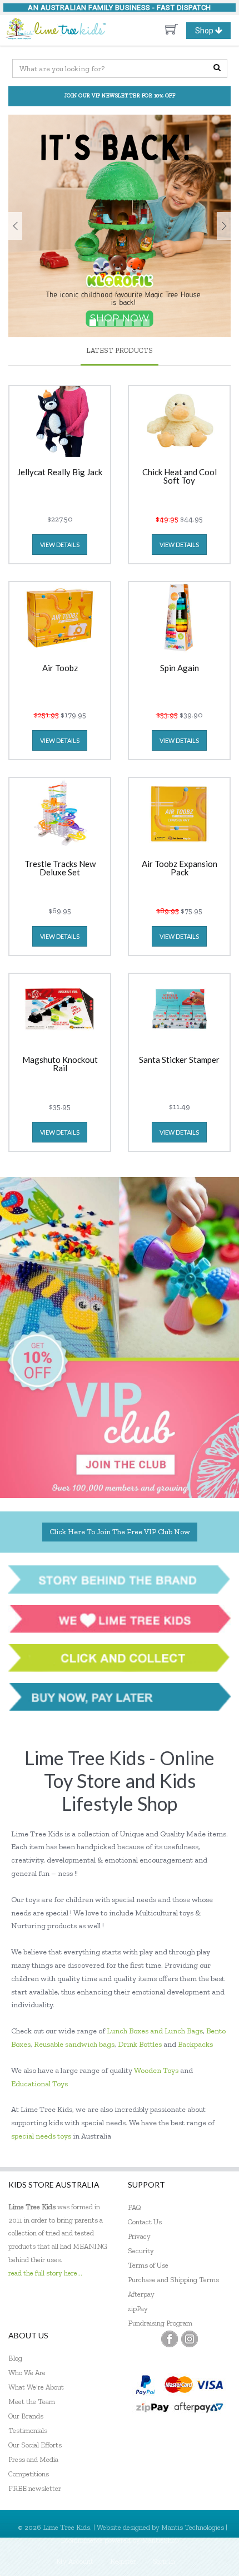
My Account (75, 2561)
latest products (120, 350)
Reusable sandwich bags (74, 2044)
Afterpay (141, 2294)
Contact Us (145, 2222)
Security (141, 2251)
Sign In (164, 2561)
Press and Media (33, 2459)
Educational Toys (39, 2084)
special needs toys (41, 2136)
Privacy (139, 2236)
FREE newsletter (35, 2488)
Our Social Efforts (35, 2445)
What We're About (36, 2387)
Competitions (29, 2474)
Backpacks (195, 2044)
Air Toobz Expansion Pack (180, 868)
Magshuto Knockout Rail (60, 1064)
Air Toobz (60, 668)
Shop (213, 32)
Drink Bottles (140, 2044)
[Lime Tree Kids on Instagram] (190, 2339)
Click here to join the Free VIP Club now (120, 1532)
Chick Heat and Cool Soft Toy (180, 477)
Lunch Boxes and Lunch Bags (155, 2031)
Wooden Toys (156, 2070)
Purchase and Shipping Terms (173, 2280)
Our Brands (26, 2416)
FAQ (135, 2207)
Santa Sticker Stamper (179, 1060)
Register (123, 2561)
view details (60, 545)
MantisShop (160, 2540)
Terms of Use (148, 2265)
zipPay (138, 2309)
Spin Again (180, 668)
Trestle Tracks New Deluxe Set (60, 868)
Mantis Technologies (193, 2527)
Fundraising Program (160, 2323)
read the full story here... (45, 2273)
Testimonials (28, 2430)
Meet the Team (32, 2402)
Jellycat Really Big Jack (60, 472)
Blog (15, 2358)
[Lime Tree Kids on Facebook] (170, 2339)
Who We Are (27, 2373)
